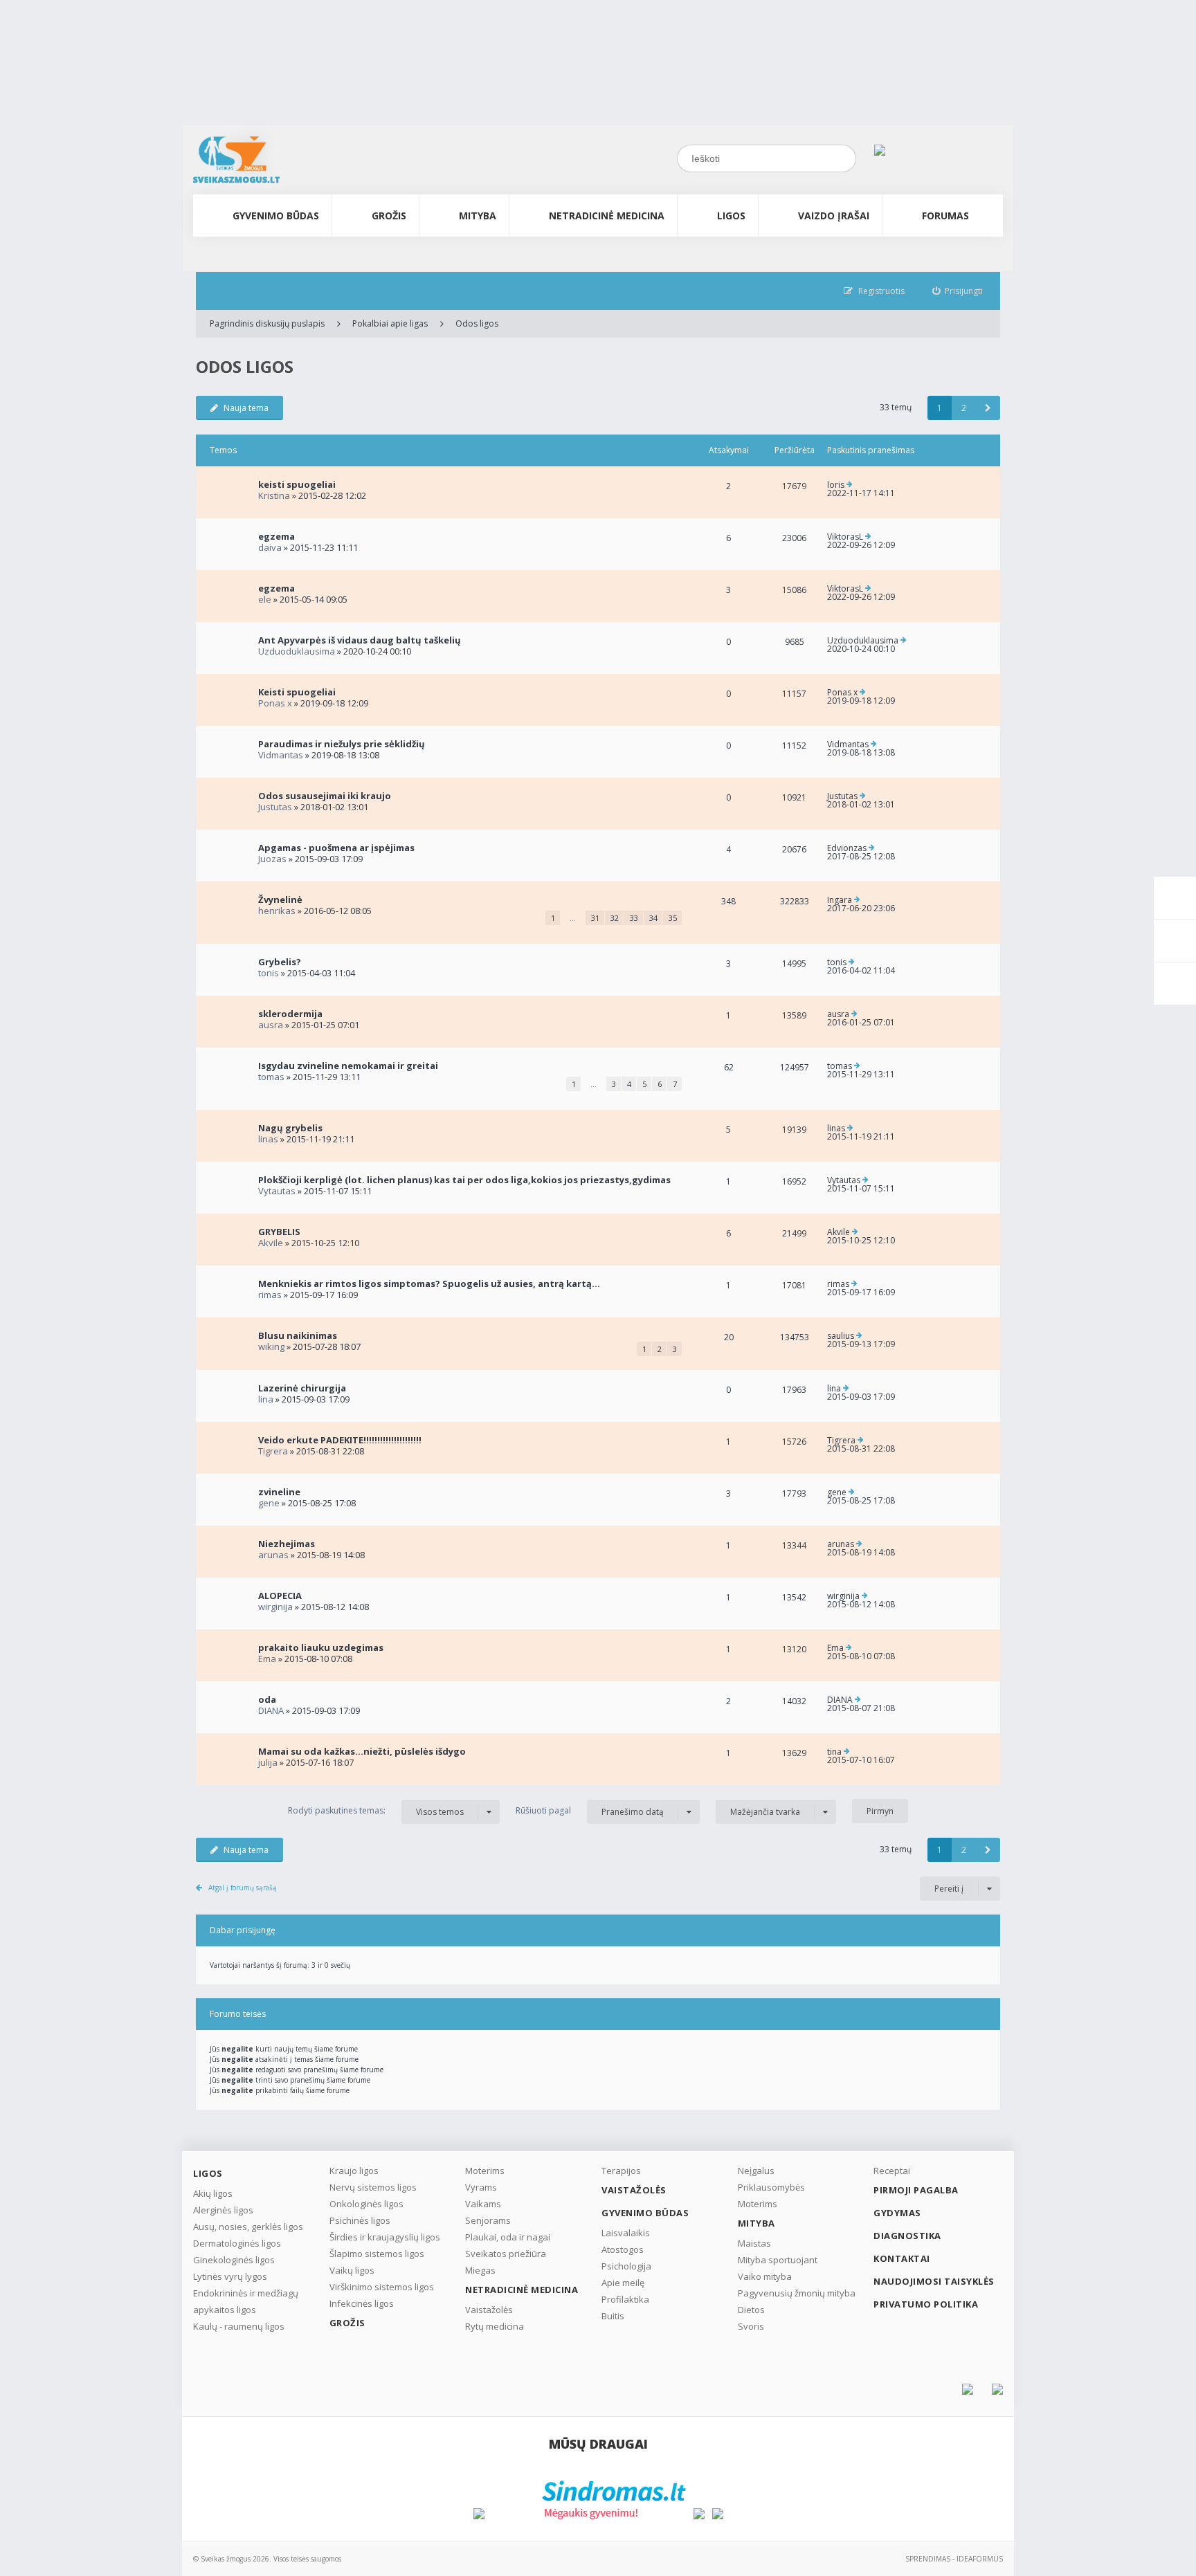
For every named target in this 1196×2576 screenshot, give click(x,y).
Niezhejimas (287, 1544)
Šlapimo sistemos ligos (377, 2254)
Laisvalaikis (626, 2233)
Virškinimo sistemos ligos (382, 2287)
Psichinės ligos (360, 2220)
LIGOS (731, 216)
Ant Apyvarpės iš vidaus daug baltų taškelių (360, 640)
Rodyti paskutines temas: (376, 1811)
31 (595, 918)
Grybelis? (280, 962)
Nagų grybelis (290, 1128)
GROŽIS (389, 216)
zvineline (279, 1492)
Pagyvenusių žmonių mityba (797, 2293)
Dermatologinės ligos (237, 2243)
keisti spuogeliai (297, 484)
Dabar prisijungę (243, 1930)
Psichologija (626, 2266)
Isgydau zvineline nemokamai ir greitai (348, 1066)
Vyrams (481, 2187)
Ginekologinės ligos (234, 2260)
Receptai (892, 2171)
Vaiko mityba (765, 2276)
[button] (988, 408)
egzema (277, 536)
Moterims (485, 2171)
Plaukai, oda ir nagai (508, 2237)
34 (653, 918)
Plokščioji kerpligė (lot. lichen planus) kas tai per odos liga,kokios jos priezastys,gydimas (464, 1180)
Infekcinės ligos (362, 2303)
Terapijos (621, 2171)
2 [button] (964, 408)
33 (634, 918)
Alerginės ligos (223, 2210)
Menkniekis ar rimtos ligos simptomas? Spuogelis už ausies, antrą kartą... (429, 1284)
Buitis (613, 2316)
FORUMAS (945, 216)
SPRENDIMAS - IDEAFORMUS (954, 2559)
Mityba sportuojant (778, 2260)
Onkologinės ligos (366, 2204)
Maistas (754, 2243)
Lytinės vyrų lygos (230, 2276)
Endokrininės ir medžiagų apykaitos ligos (246, 2301)
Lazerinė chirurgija (302, 1388)
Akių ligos (213, 2193)
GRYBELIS (279, 1232)
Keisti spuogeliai (297, 692)
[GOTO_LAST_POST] (850, 485)
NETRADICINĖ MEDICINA (607, 216)
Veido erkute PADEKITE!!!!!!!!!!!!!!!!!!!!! (340, 1440)
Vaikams (483, 2204)
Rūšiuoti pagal (590, 1811)
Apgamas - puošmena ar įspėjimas (336, 848)
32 (615, 918)
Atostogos (623, 2249)
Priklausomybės (771, 2187)
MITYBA (478, 216)
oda (267, 1699)
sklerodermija (290, 1014)
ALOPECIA (280, 1596)
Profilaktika (625, 2299)
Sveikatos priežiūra (506, 2254)
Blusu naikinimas (298, 1335)
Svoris (751, 2326)
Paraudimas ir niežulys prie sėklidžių (342, 744)
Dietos (751, 2310)
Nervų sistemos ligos (373, 2187)
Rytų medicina (495, 2326)
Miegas (480, 2270)
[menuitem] (958, 291)
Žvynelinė (280, 899)
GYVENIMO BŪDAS (276, 216)
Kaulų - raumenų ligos (239, 2326)
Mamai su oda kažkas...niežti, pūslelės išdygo (362, 1751)
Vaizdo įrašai (834, 216)
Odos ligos (477, 323)
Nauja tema (246, 408)
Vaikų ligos (352, 2270)
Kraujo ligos (354, 2171)
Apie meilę (623, 2283)
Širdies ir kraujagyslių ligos (385, 2237)
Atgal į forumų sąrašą (243, 1888)
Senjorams (488, 2220)
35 (673, 918)
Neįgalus (756, 2171)
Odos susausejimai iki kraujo (325, 796)
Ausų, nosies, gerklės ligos (248, 2227)
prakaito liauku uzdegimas (321, 1647)
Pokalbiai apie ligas (390, 323)
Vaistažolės (489, 2310)
